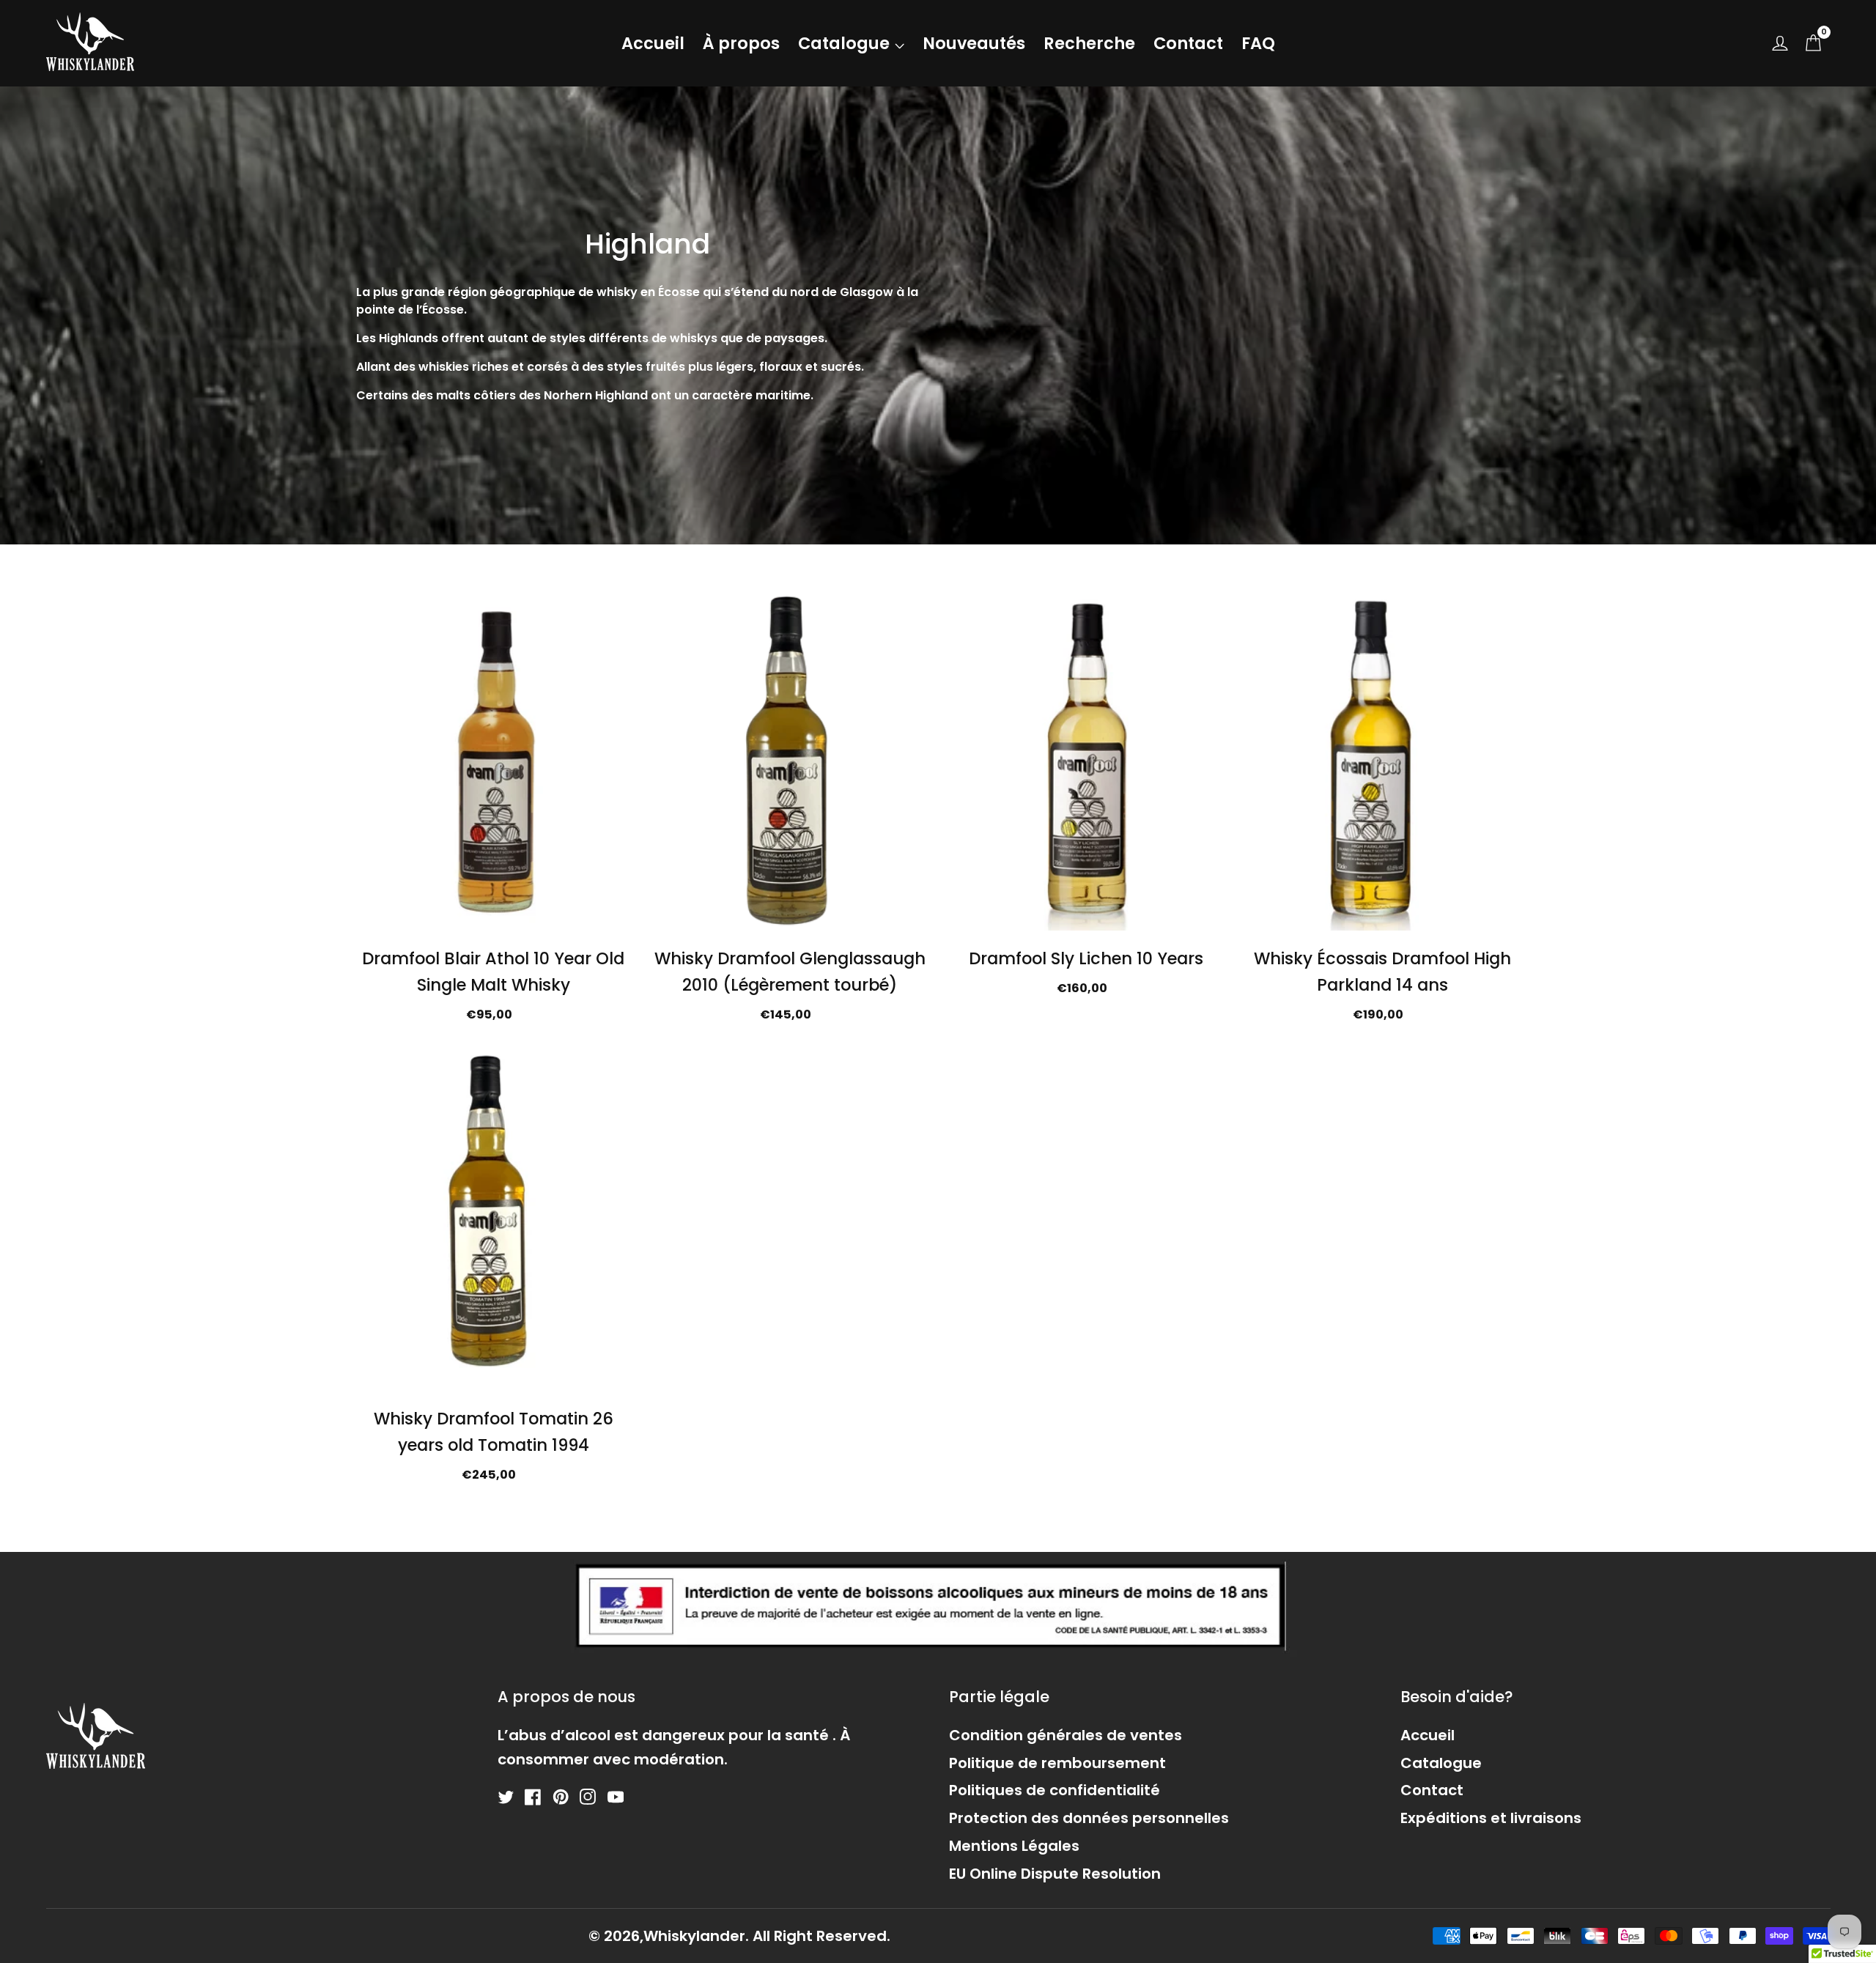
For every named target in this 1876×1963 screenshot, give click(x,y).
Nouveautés (974, 43)
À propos (741, 43)
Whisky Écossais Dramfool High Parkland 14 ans (1382, 972)
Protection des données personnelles (1089, 1818)
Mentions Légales (1014, 1846)
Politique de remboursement (1057, 1763)
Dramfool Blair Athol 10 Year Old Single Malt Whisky (493, 972)
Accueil (653, 43)
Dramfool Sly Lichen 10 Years (1086, 958)
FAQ (1258, 43)
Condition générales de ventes (1066, 1735)
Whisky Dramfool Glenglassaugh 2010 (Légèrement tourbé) (790, 972)
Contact (1188, 43)
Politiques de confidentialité (1055, 1790)
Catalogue (844, 43)
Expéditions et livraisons (1491, 1818)
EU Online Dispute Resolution (1055, 1874)
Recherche (1089, 43)
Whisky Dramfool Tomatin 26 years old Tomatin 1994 (494, 1432)
